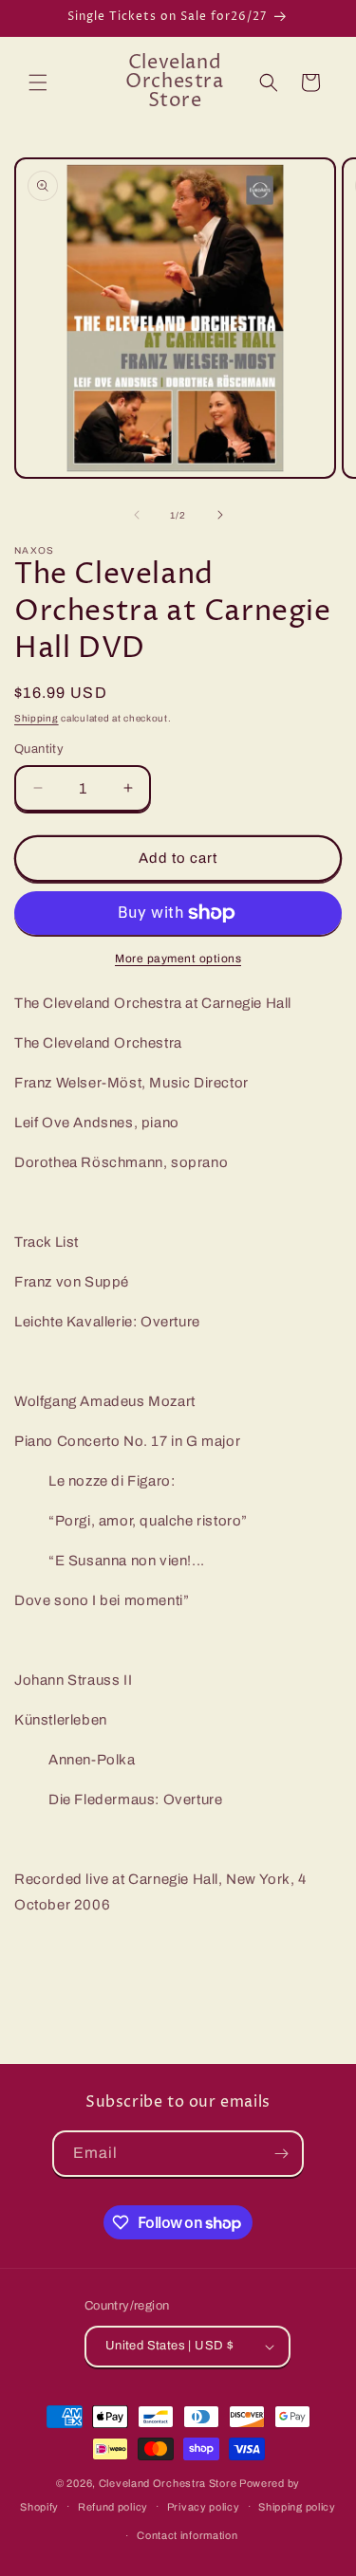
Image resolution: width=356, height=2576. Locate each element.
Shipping (37, 718)
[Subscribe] (281, 2154)
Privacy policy (204, 2507)
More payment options (178, 959)
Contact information (187, 2535)
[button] (38, 82)
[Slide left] (137, 515)
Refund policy (113, 2507)
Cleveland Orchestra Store (169, 2483)
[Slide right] (220, 515)
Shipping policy (297, 2507)
